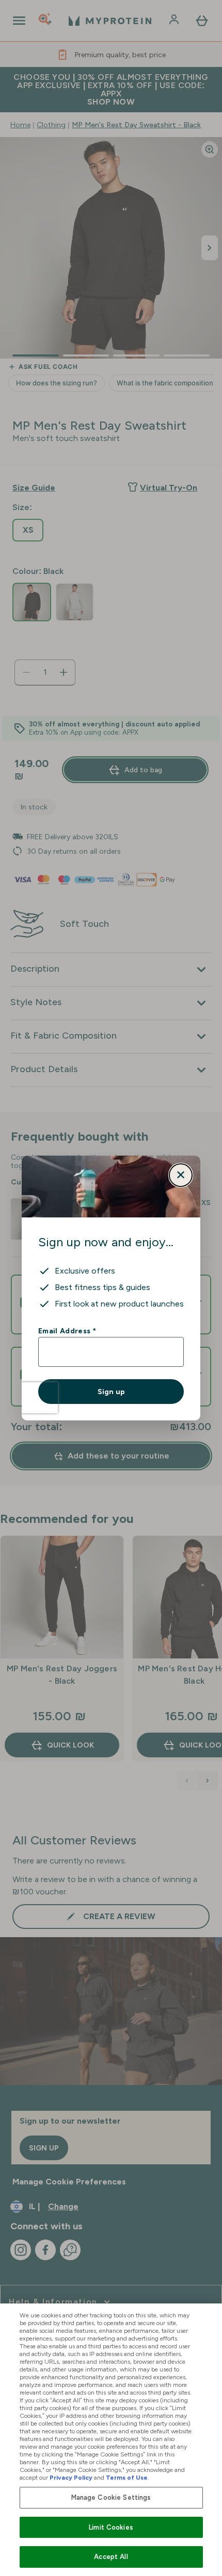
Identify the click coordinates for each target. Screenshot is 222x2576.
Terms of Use (127, 2478)
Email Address (67, 1331)
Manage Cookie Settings (111, 2497)
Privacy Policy (71, 2478)
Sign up (111, 1392)
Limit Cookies (111, 2527)
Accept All (111, 2557)
